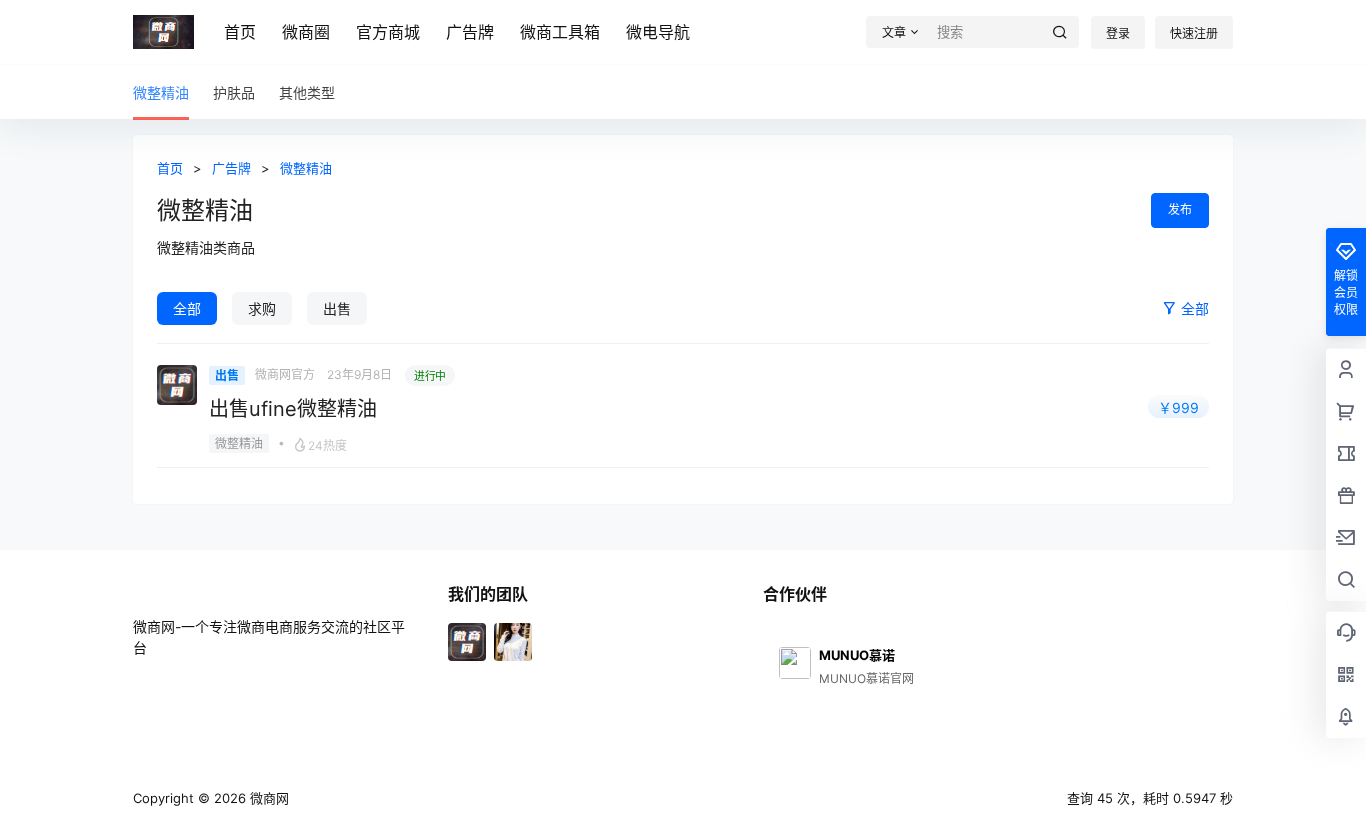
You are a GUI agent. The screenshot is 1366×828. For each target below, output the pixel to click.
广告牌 (470, 32)
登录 (1118, 33)
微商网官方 (285, 374)
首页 (240, 32)
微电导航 (658, 32)
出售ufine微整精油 (293, 409)
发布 (1180, 209)
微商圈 (306, 32)
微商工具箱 (560, 32)
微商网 (267, 798)
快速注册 (1194, 33)
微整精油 (306, 168)
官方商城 (388, 32)
